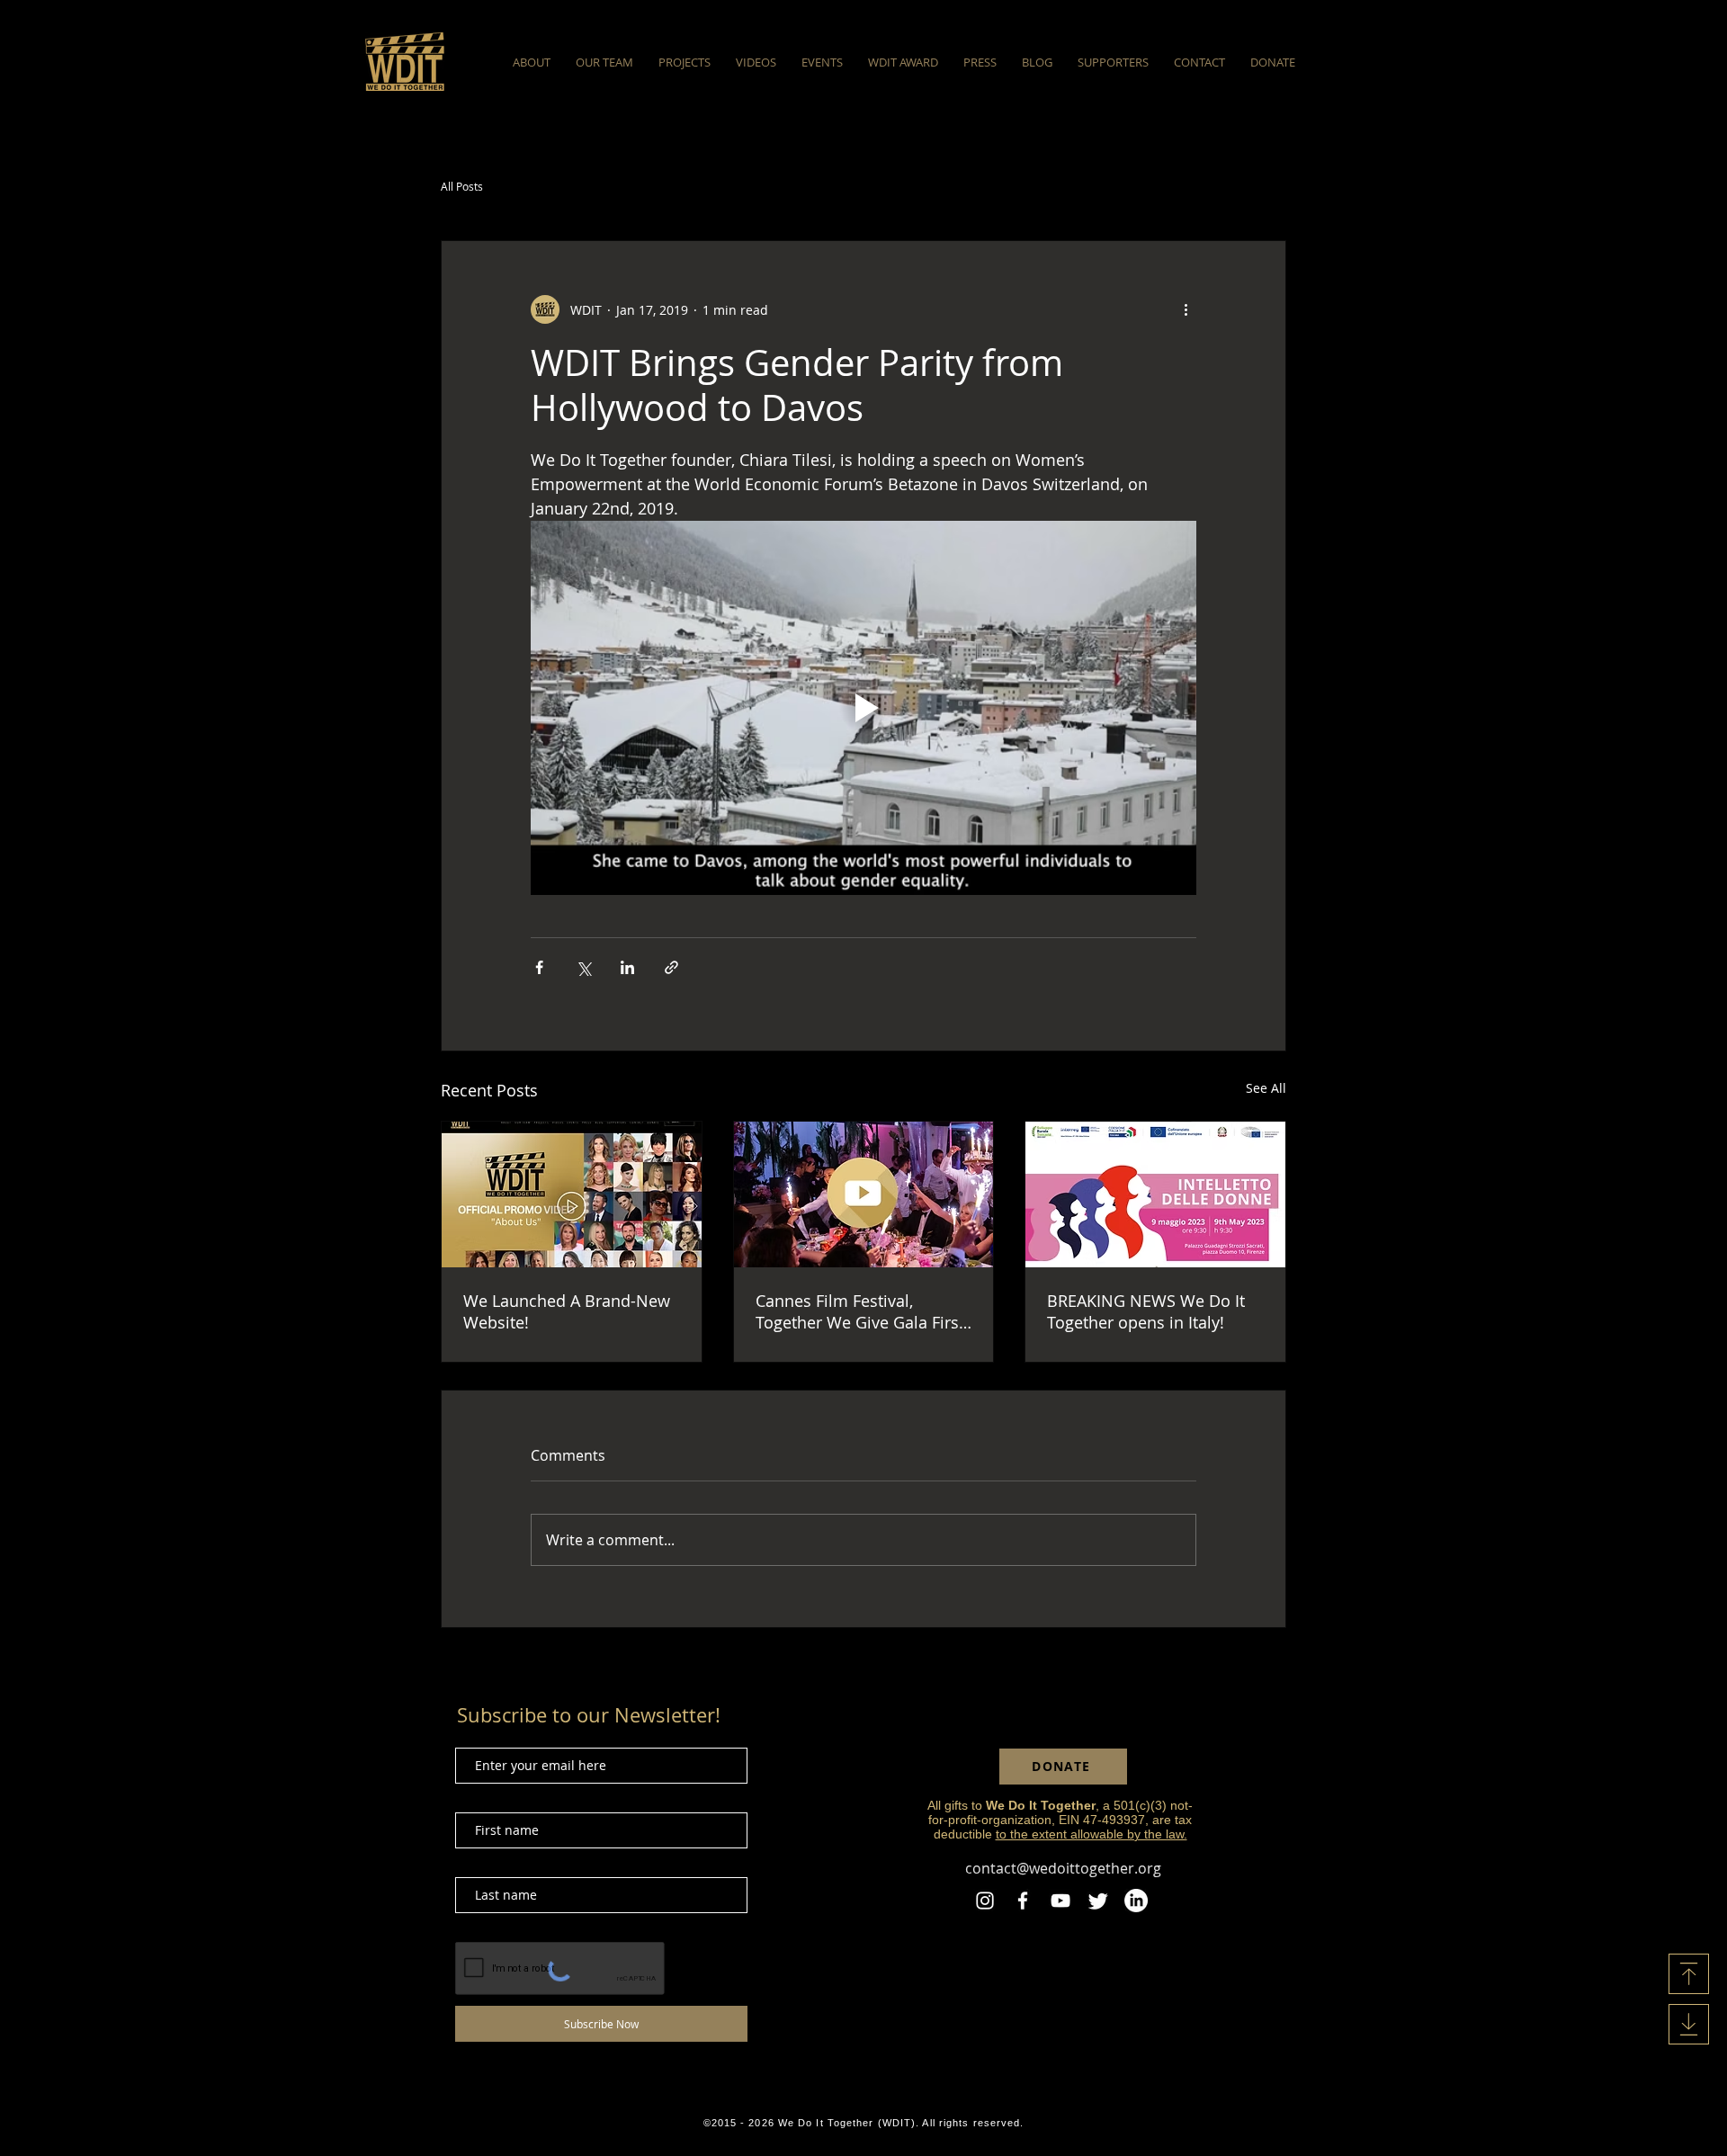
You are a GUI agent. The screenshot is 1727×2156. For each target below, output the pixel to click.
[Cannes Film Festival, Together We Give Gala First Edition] (864, 1194)
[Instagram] (985, 1901)
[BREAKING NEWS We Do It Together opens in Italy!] (1155, 1194)
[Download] (1689, 1974)
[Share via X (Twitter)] (583, 967)
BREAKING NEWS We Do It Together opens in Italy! (1146, 1311)
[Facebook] (1023, 1901)
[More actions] (1186, 309)
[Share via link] (671, 967)
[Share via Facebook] (539, 967)
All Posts (462, 186)
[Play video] (863, 708)
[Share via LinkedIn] (627, 967)
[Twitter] (1098, 1901)
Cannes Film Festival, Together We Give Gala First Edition (860, 1311)
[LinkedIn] (1136, 1901)
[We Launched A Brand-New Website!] (572, 1194)
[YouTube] (1060, 1901)
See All (1266, 1088)
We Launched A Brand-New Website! (567, 1311)
